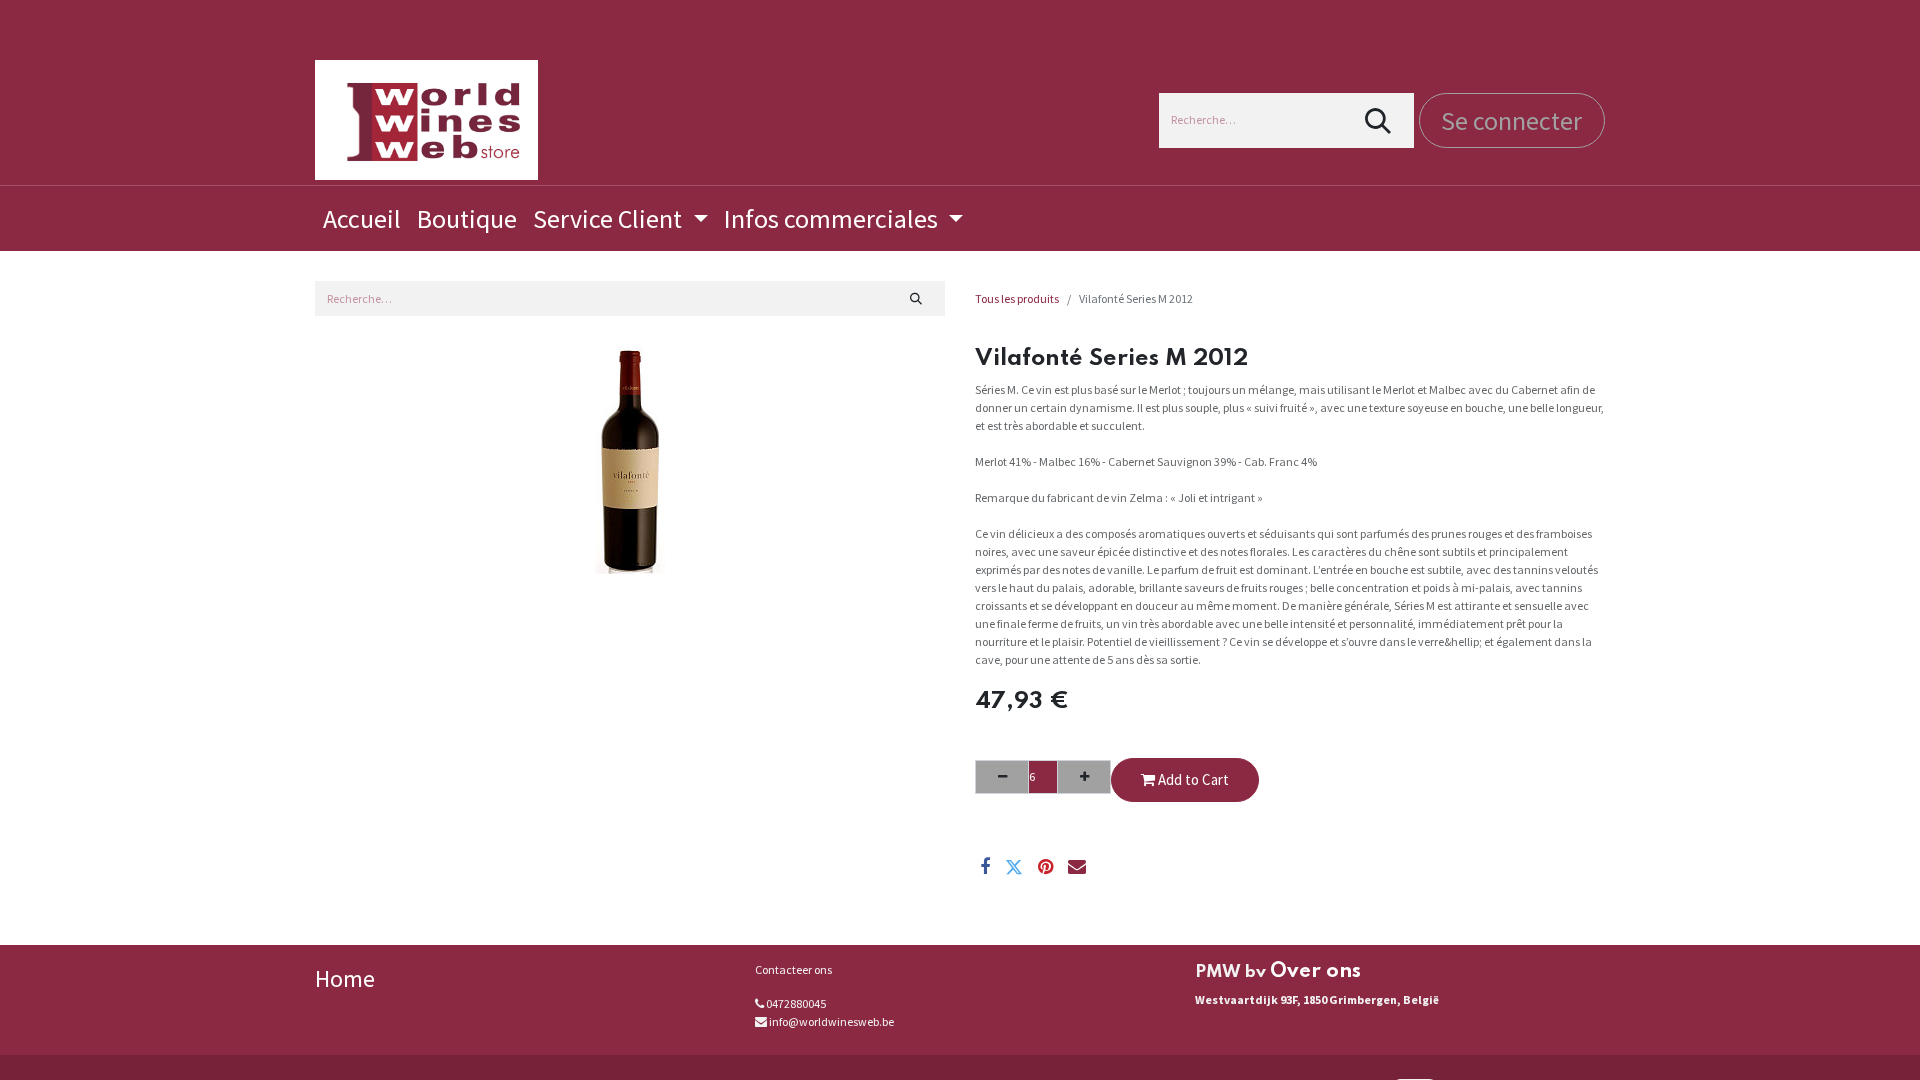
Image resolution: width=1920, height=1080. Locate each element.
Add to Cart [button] (1192, 779)
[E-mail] (1077, 867)
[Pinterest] (1045, 867)
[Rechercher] (1378, 120)
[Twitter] (1014, 867)
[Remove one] (1002, 777)
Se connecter (1511, 120)
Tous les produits (1017, 298)
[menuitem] (362, 218)
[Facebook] (985, 867)
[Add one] (1084, 777)
